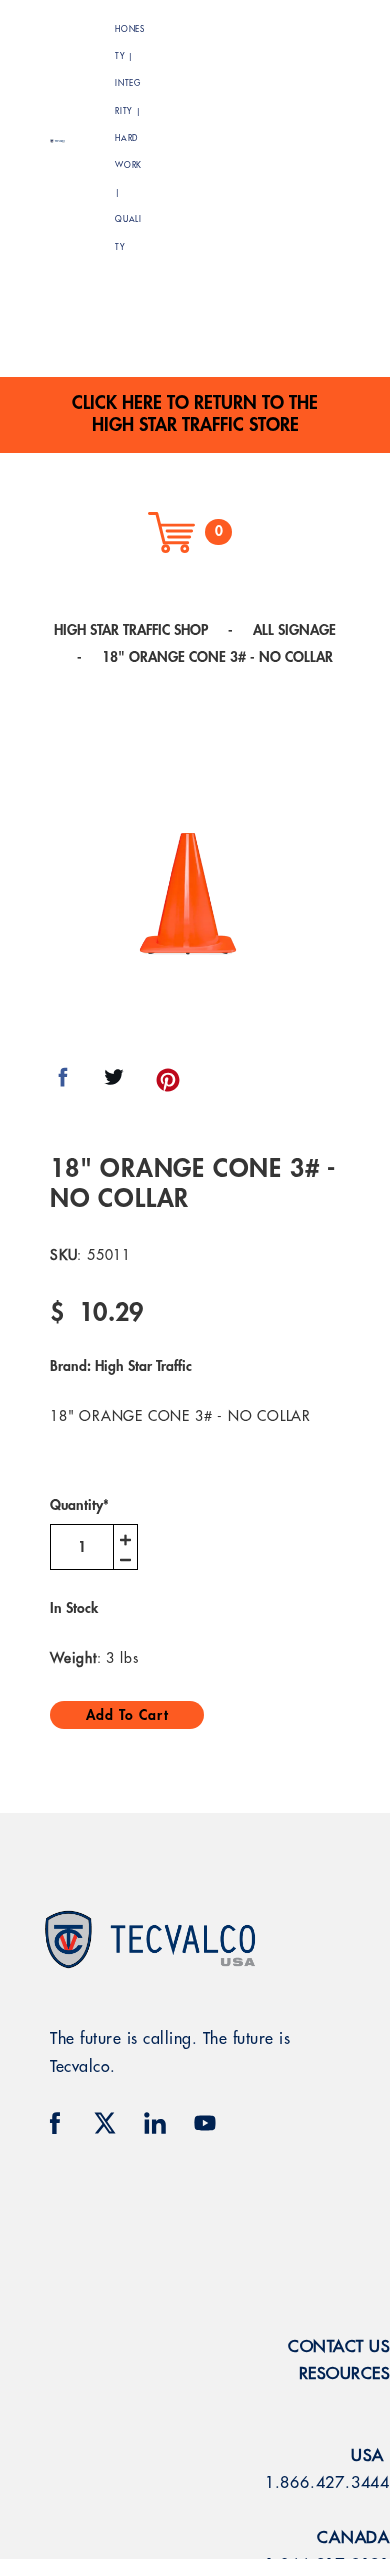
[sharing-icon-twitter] (114, 1084)
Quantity (79, 1505)
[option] (190, 894)
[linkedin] (155, 2123)
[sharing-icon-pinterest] (168, 1084)
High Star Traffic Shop (131, 630)
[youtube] (205, 2123)
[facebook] (55, 2123)
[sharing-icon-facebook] (63, 1084)
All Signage (294, 630)
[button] (292, 138)
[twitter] (105, 2123)
